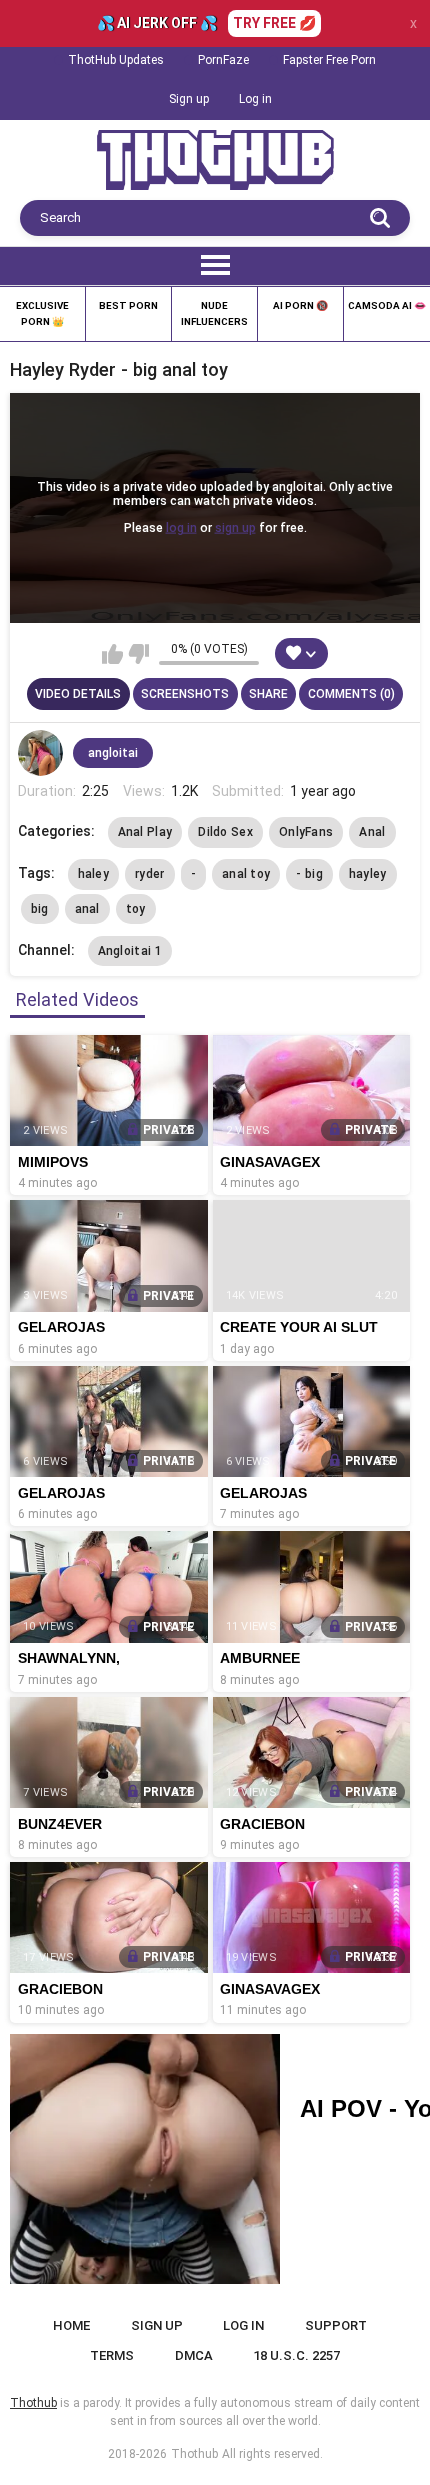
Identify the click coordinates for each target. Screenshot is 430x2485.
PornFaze (223, 60)
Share (268, 694)
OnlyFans (306, 832)
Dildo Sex (225, 832)
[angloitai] (41, 753)
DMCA (194, 2355)
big (40, 909)
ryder (150, 874)
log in (181, 528)
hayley (368, 874)
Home (71, 2325)
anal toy (246, 874)
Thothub (194, 2454)
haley (94, 874)
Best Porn (128, 305)
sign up (235, 528)
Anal (372, 832)
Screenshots (185, 694)
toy (136, 909)
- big (309, 874)
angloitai (113, 753)
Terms (112, 2355)
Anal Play (145, 832)
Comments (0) (351, 694)
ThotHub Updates (116, 60)
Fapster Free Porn (329, 60)
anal (87, 909)
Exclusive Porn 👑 (42, 313)
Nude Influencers (214, 313)
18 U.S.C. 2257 (296, 2355)
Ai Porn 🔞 (300, 305)
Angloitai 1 (130, 951)
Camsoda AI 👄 (387, 305)
